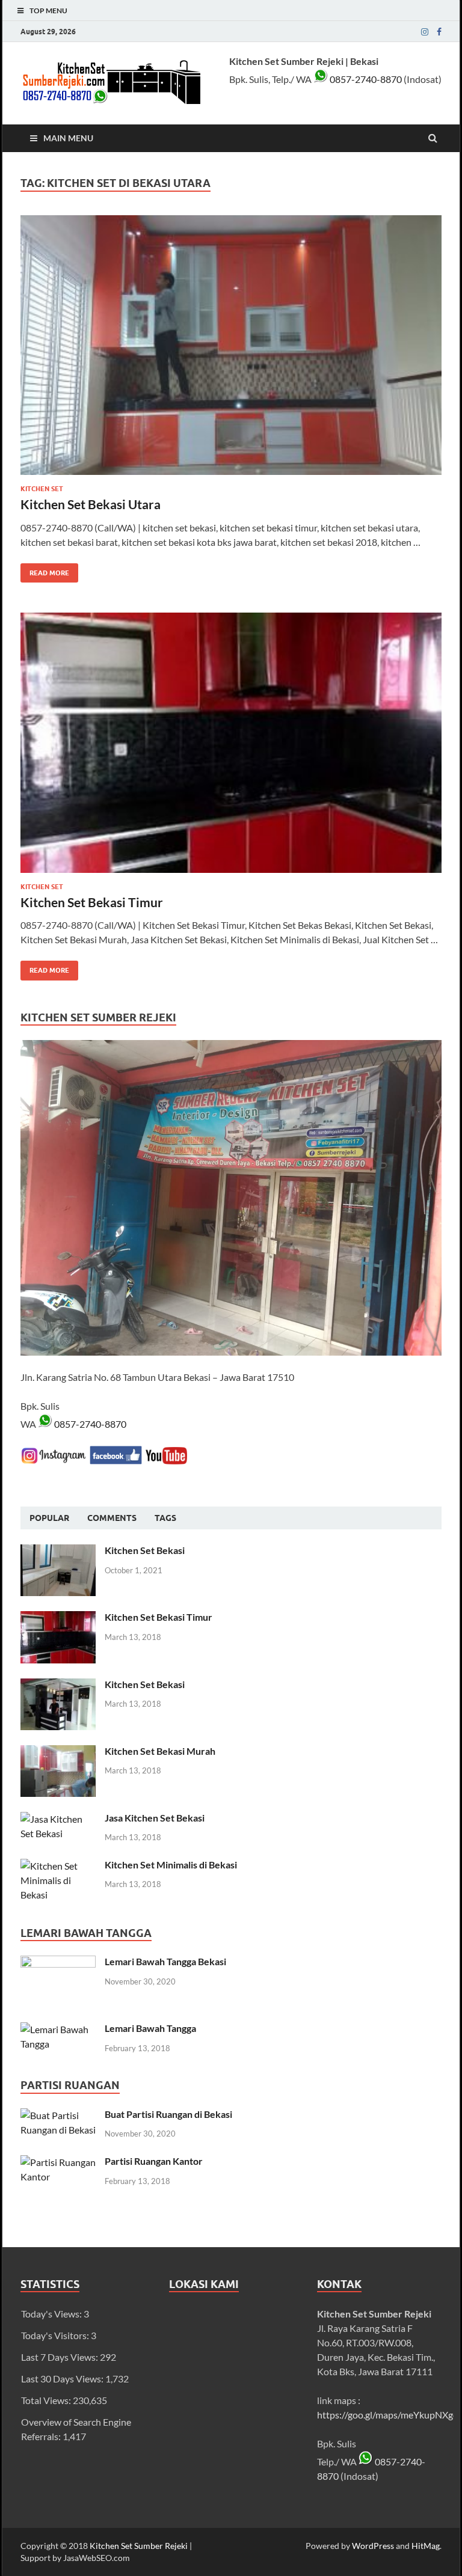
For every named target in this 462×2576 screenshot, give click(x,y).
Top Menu (48, 11)
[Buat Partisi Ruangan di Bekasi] (58, 2115)
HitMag (426, 2546)
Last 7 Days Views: (60, 2357)
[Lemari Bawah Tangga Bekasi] (58, 1963)
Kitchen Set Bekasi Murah (160, 1751)
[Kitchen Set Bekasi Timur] (231, 747)
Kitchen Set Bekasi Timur (92, 902)
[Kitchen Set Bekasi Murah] (58, 1752)
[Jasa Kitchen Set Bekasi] (58, 1819)
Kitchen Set (42, 489)
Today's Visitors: (56, 2335)
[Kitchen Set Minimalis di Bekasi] (58, 1866)
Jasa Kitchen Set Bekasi (155, 1818)
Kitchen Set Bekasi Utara (91, 504)
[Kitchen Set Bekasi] (58, 1551)
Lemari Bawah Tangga (150, 2028)
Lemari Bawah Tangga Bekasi (165, 1961)
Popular (49, 1518)
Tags (165, 1518)
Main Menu (68, 138)
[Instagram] (425, 32)
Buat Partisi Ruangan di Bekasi (168, 2114)
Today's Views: (52, 2314)
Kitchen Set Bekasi (145, 1550)
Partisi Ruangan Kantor (154, 2161)
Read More (45, 570)
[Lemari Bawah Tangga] (58, 2029)
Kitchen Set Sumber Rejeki (139, 2546)
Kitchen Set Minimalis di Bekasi (171, 1865)
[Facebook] (439, 32)
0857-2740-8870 (365, 79)
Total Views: (47, 2400)
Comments (112, 1518)
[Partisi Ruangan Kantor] (58, 2162)
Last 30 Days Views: (63, 2379)
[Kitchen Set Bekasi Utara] (231, 350)
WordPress (373, 2546)
